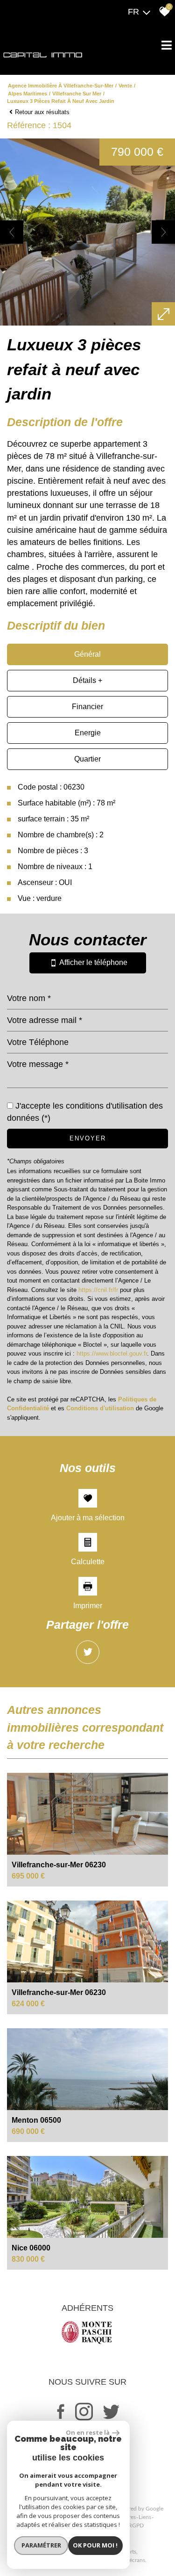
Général (87, 654)
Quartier (87, 759)
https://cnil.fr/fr (98, 1290)
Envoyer (88, 1138)
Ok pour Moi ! (95, 2545)
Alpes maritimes (28, 94)
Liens (145, 2517)
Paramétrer (41, 2545)
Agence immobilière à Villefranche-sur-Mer (61, 86)
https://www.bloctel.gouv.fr (112, 1353)
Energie (88, 733)
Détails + (87, 680)
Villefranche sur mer (77, 94)
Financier (87, 707)
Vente (125, 86)
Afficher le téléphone (92, 963)
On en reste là (88, 2432)
